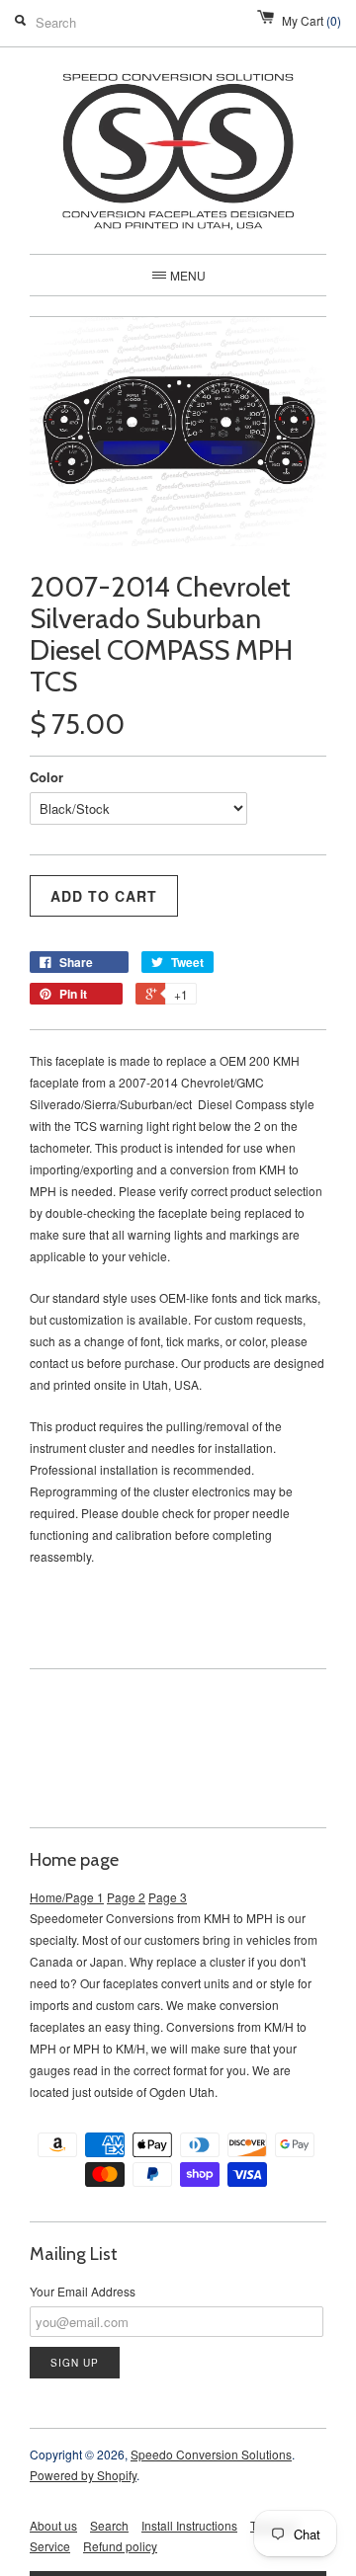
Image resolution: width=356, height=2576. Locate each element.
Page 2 (126, 1897)
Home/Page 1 (67, 1897)
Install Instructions (189, 2525)
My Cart (311, 20)
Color (46, 777)
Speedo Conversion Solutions (211, 2454)
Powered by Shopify (83, 2475)
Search (109, 2525)
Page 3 (168, 1897)
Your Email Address (83, 2291)
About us (53, 2525)
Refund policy (120, 2546)
